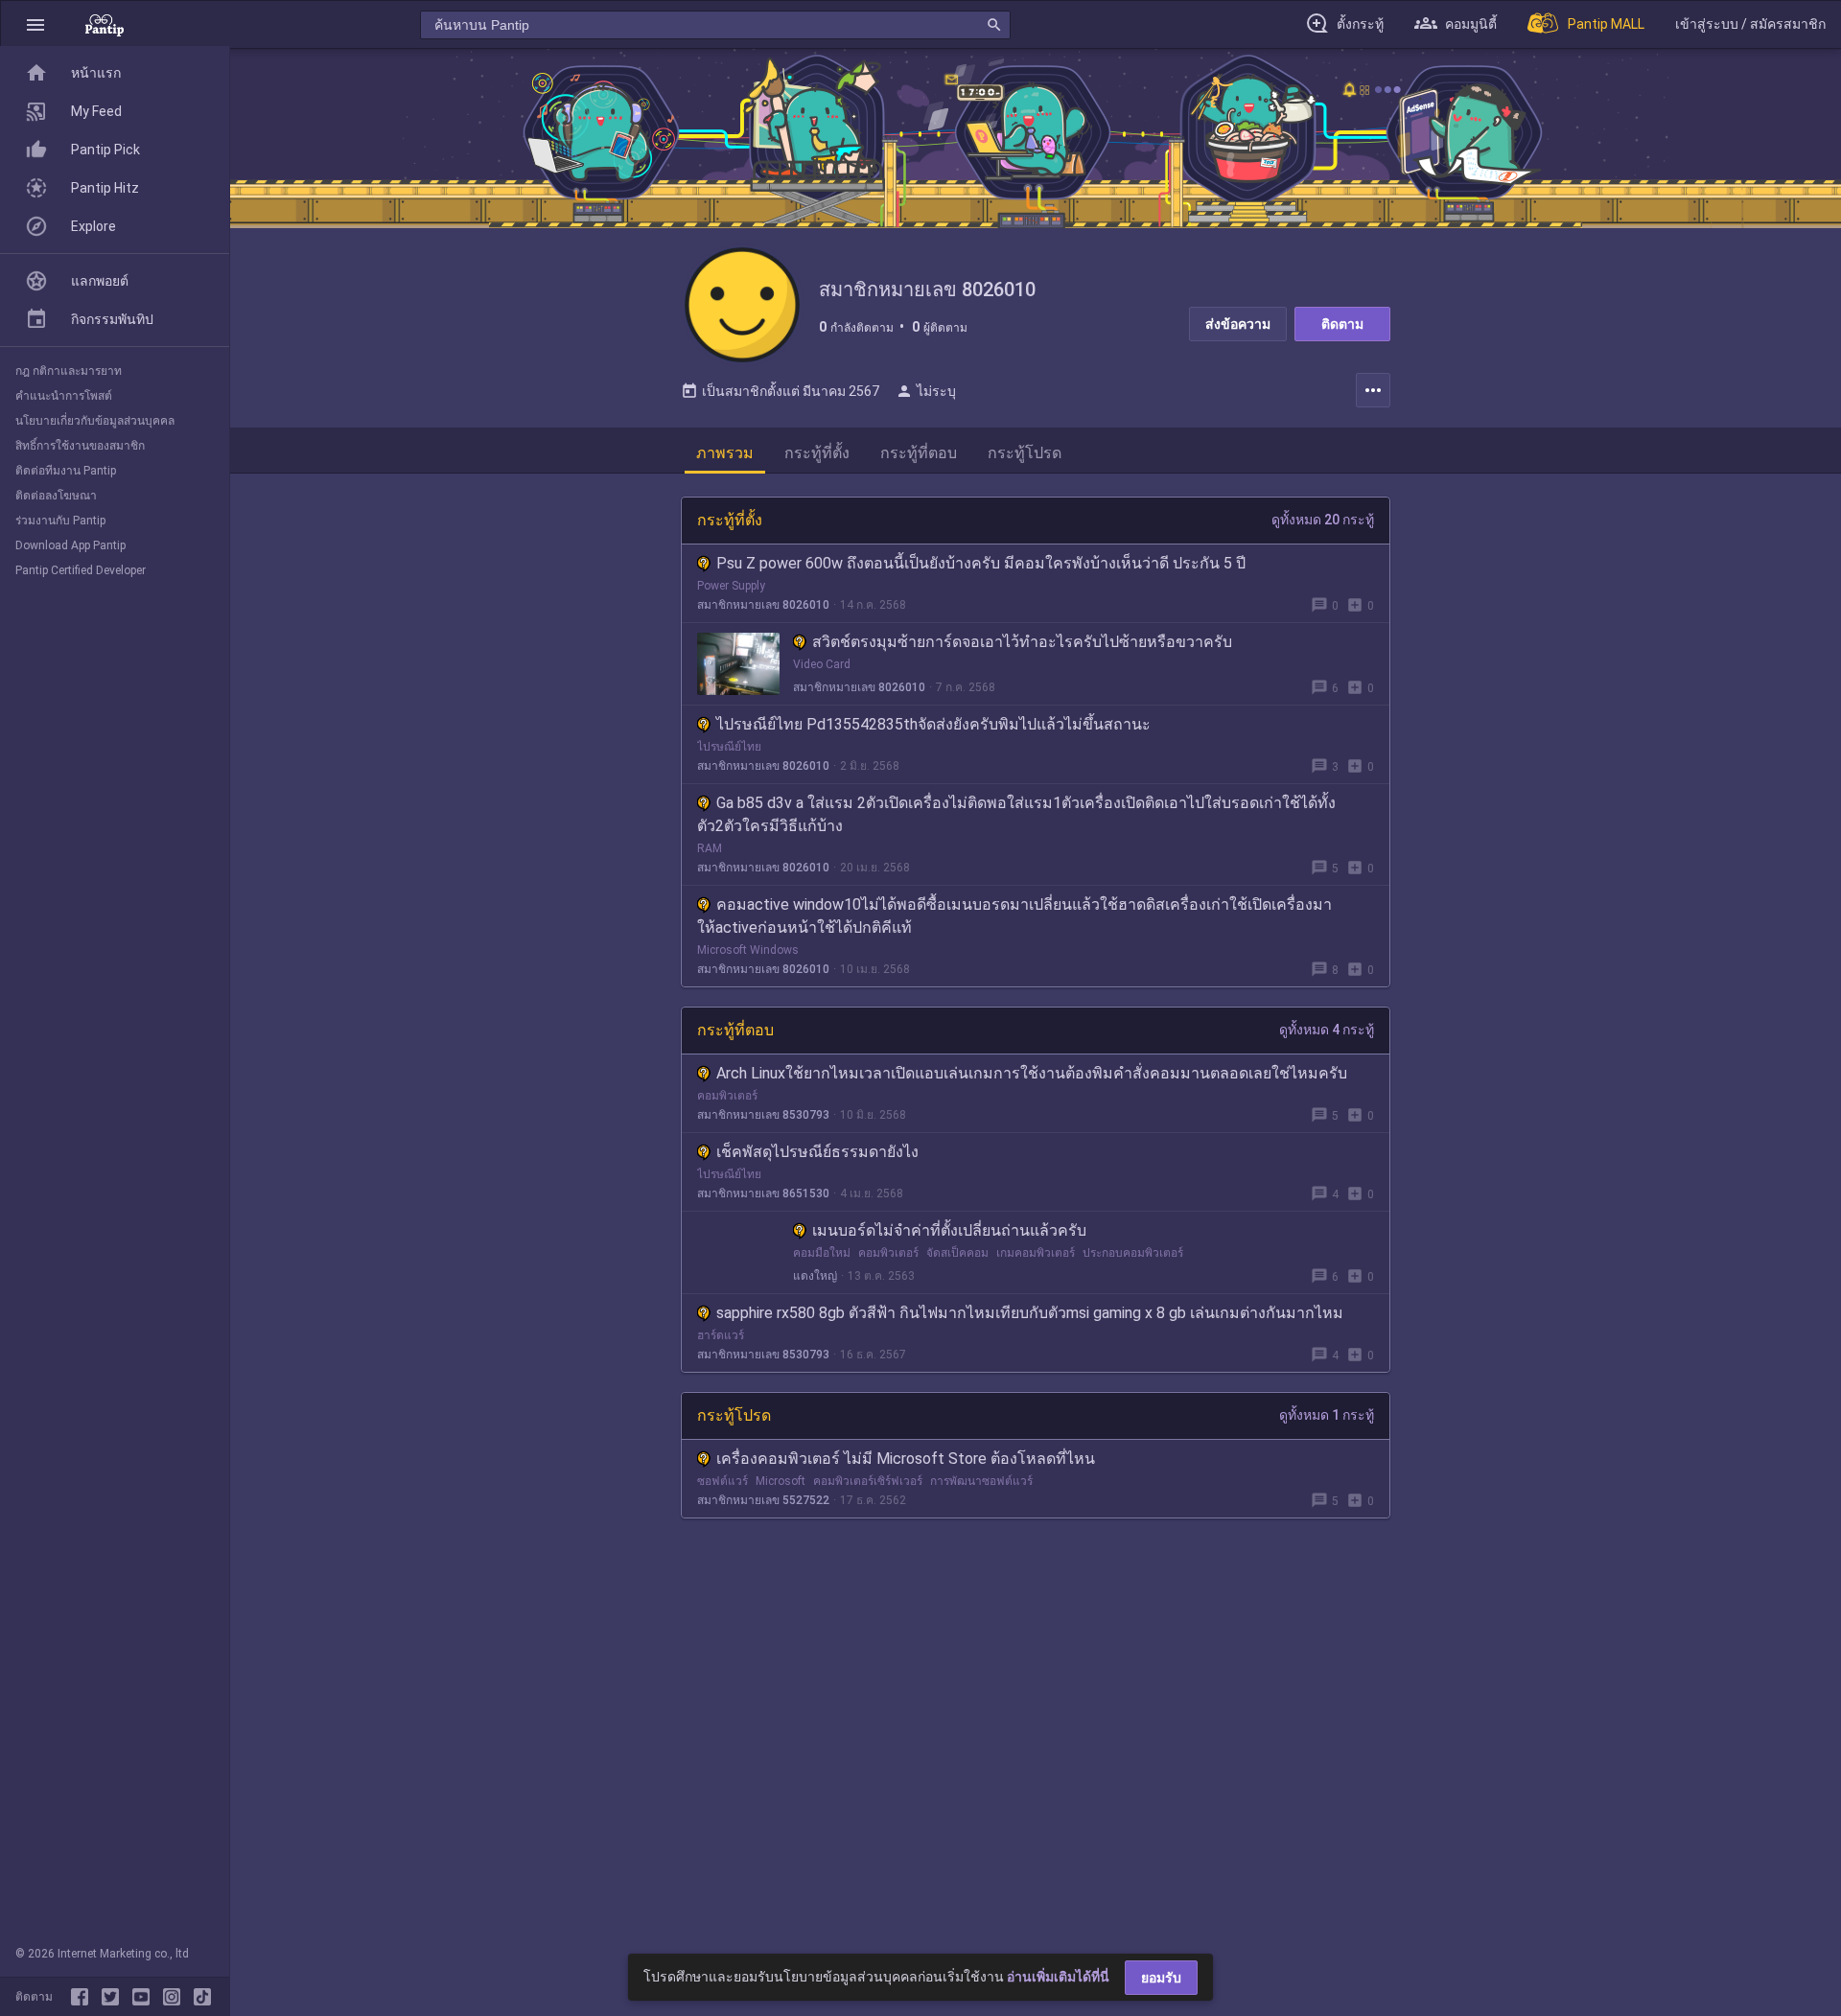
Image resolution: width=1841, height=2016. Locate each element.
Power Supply (731, 586)
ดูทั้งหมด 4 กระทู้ (1327, 1030)
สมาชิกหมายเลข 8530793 (763, 1115)
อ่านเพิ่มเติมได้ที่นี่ (1058, 1977)
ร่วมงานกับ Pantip (60, 521)
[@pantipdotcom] (175, 1997)
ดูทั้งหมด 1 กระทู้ (1327, 1415)
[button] (35, 24)
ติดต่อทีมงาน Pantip (66, 471)
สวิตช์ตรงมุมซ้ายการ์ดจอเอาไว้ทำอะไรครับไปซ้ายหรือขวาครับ (1022, 642)
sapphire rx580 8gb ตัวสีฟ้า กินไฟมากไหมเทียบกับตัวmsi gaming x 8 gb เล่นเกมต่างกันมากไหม (1030, 1313)
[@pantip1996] (202, 1997)
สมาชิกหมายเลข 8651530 (763, 1193)
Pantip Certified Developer (81, 570)
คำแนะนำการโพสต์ (64, 396)
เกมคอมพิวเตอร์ (1036, 1253)
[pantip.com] (105, 24)
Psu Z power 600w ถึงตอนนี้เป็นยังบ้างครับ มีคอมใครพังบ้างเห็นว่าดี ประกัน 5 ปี (981, 563)
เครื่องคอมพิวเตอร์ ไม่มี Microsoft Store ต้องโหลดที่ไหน (906, 1459)
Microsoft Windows (748, 950)
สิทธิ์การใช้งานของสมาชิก (80, 446)
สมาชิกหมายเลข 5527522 (763, 1500)
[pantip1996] (145, 1997)
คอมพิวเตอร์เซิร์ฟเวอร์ (868, 1481)
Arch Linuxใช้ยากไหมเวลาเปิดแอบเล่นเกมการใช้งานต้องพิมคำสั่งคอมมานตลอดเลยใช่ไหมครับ (1032, 1073)
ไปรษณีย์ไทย (729, 747)
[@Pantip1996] (114, 1997)
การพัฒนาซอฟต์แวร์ (981, 1481)
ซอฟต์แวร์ (722, 1481)
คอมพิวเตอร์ (727, 1096)
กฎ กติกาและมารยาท (69, 371)
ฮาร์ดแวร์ (721, 1335)
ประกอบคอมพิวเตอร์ (1133, 1253)
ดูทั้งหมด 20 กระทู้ (1323, 520)
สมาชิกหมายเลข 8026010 (763, 605)
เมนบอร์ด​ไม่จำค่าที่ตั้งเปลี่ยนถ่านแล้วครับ (949, 1230)
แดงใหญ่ (815, 1276)
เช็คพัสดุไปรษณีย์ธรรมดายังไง (817, 1152)
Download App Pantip (70, 545)
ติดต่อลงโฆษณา (56, 496)
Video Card (822, 664)
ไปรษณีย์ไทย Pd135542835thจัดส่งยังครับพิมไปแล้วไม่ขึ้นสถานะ (933, 724)
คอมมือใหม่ (822, 1253)
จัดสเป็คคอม (957, 1253)
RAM (710, 848)
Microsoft (781, 1481)
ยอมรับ (1161, 1978)
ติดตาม (1342, 324)
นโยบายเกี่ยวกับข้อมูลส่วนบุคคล (95, 421)
